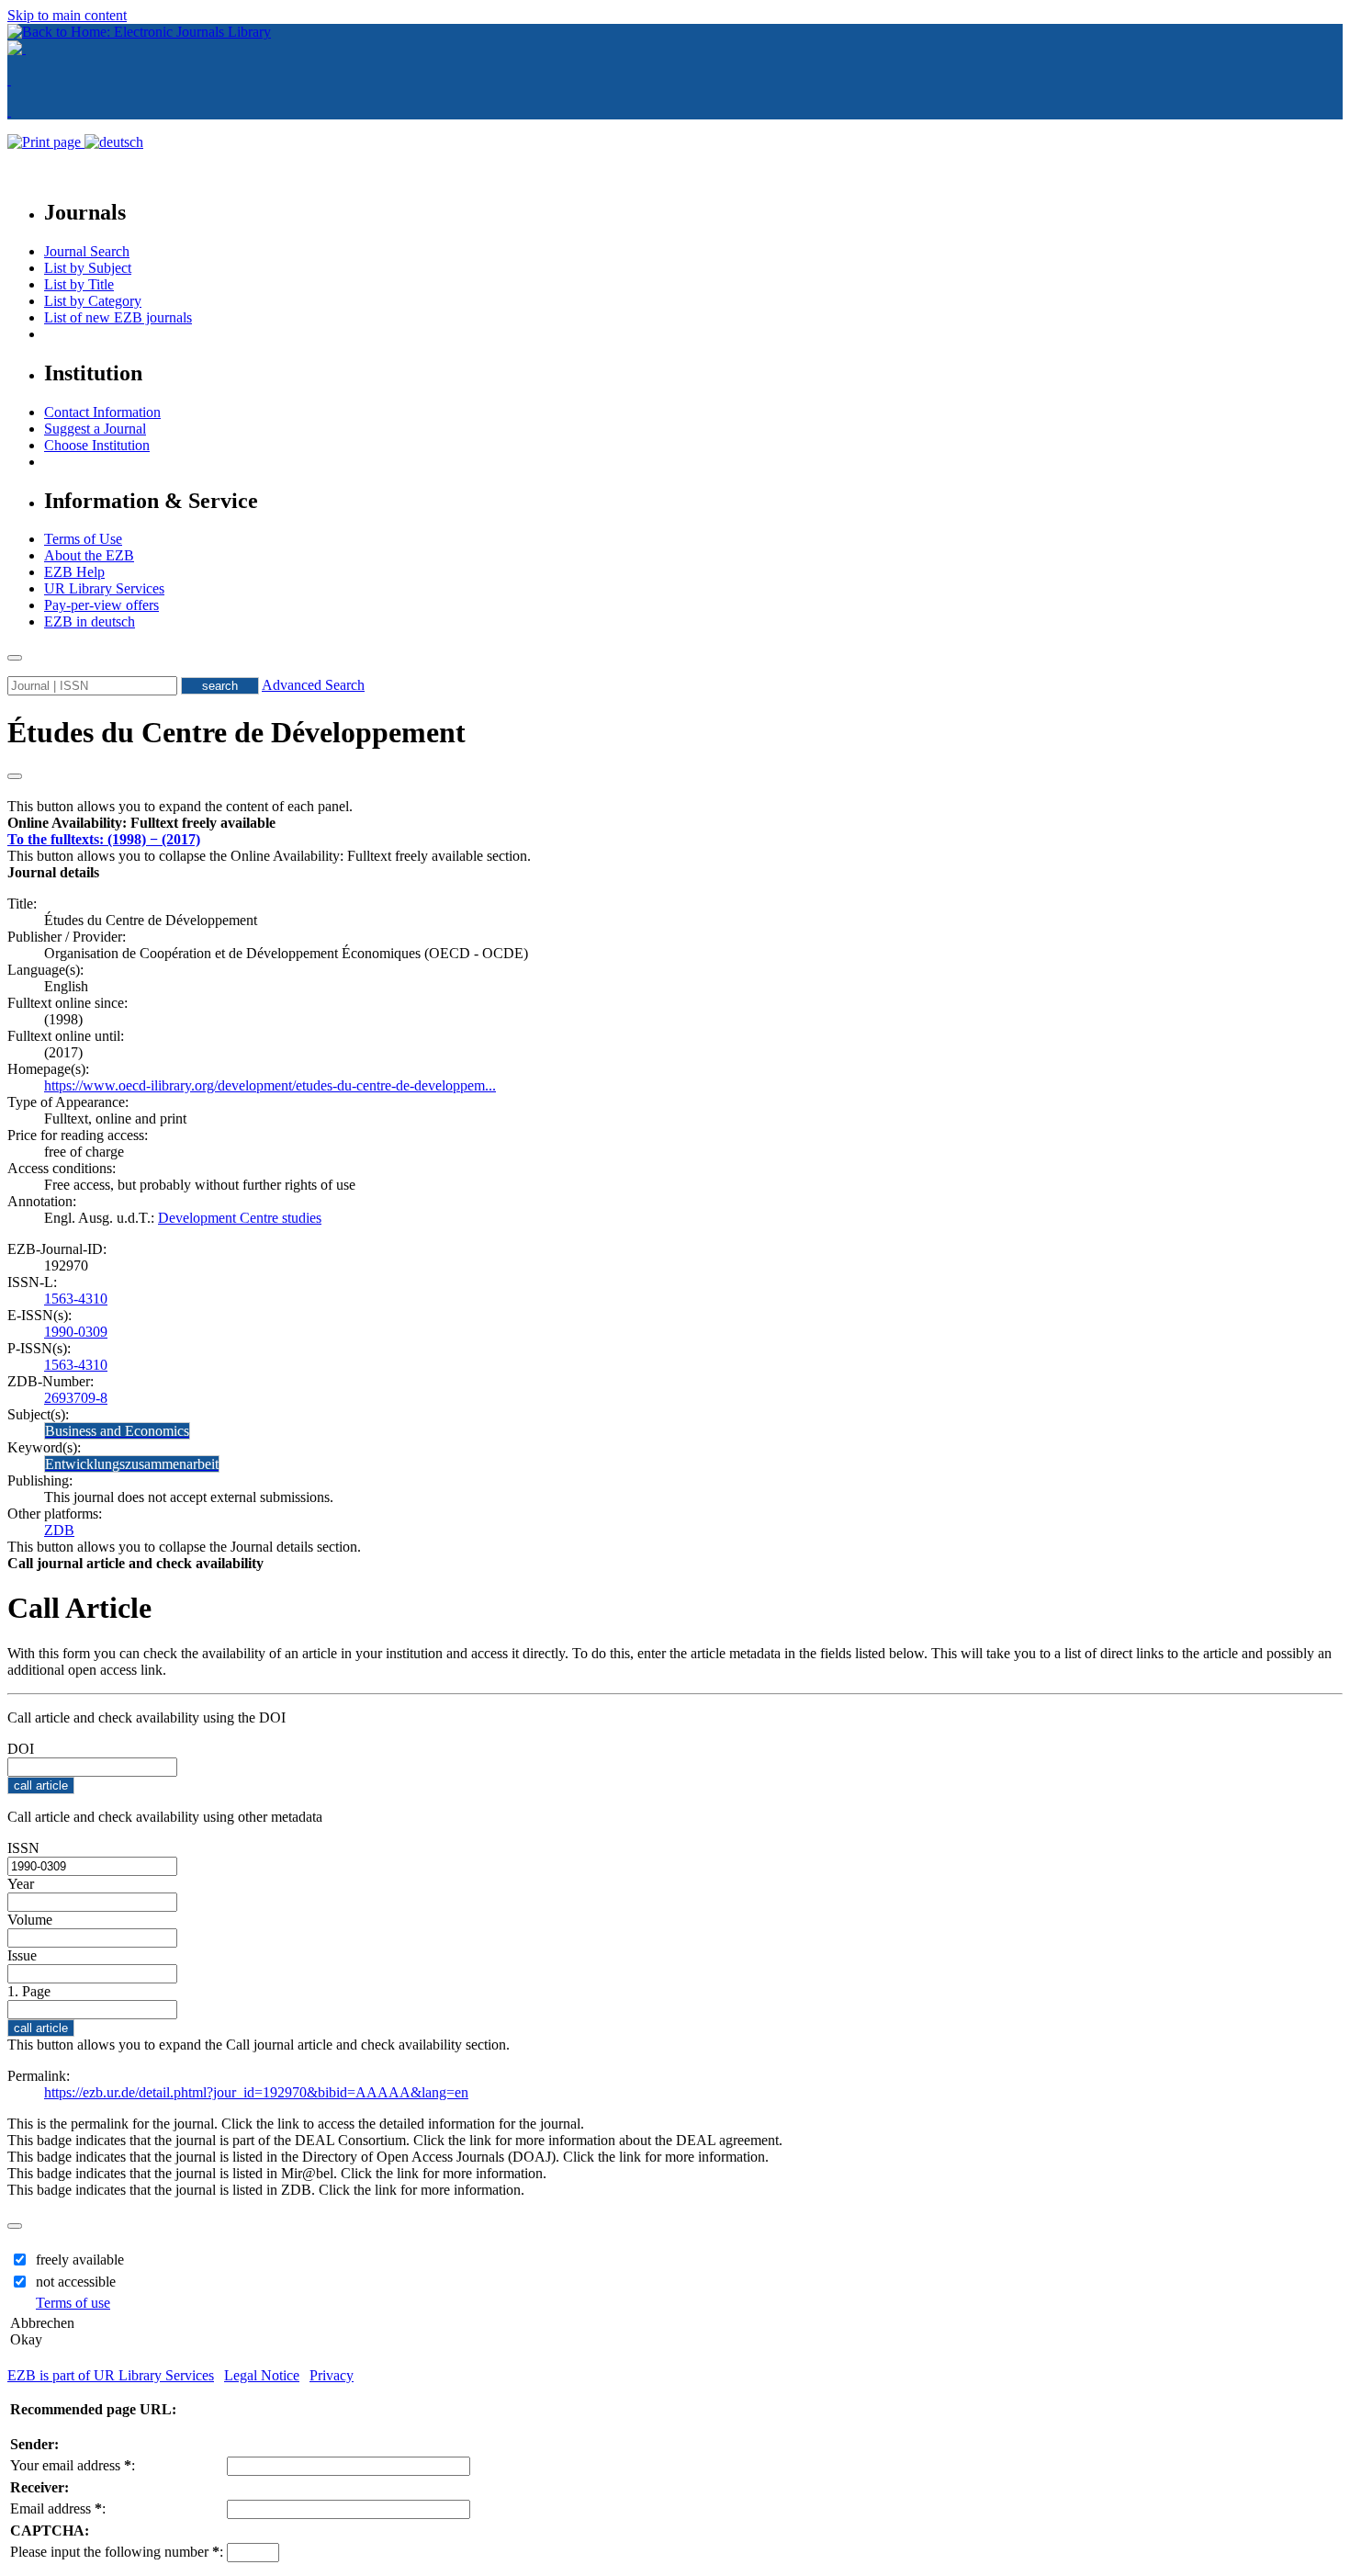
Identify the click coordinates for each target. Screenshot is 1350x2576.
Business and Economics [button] (117, 1431)
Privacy (332, 2375)
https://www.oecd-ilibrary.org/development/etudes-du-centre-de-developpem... (270, 1085)
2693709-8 (76, 1398)
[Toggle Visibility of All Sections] (15, 776)
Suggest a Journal (95, 429)
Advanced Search (313, 685)
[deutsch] (114, 142)
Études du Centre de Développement (236, 732)
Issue (22, 1955)
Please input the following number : (117, 2552)
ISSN (23, 1848)
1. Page (29, 1991)
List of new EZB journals (118, 317)
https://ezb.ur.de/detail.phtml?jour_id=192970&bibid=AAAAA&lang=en (256, 2092)
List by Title (79, 284)
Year (21, 1884)
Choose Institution (97, 445)
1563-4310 (76, 1299)
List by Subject (88, 268)
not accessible (76, 2282)
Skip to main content (67, 15)
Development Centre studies (240, 1218)
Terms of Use (83, 539)
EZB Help (74, 572)
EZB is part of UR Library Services (111, 2375)
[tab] (675, 823)
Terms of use (73, 2303)
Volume (30, 1920)
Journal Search (87, 251)
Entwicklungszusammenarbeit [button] (132, 1464)
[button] (141, 823)
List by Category (93, 301)
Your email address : (73, 2465)
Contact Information (102, 412)
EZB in (90, 621)
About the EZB (89, 555)
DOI (21, 1749)
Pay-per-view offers (101, 605)
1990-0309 (76, 1332)
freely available (80, 2260)
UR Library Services (104, 588)
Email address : (58, 2508)
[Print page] (46, 142)
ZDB (59, 1530)
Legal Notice (262, 2375)
